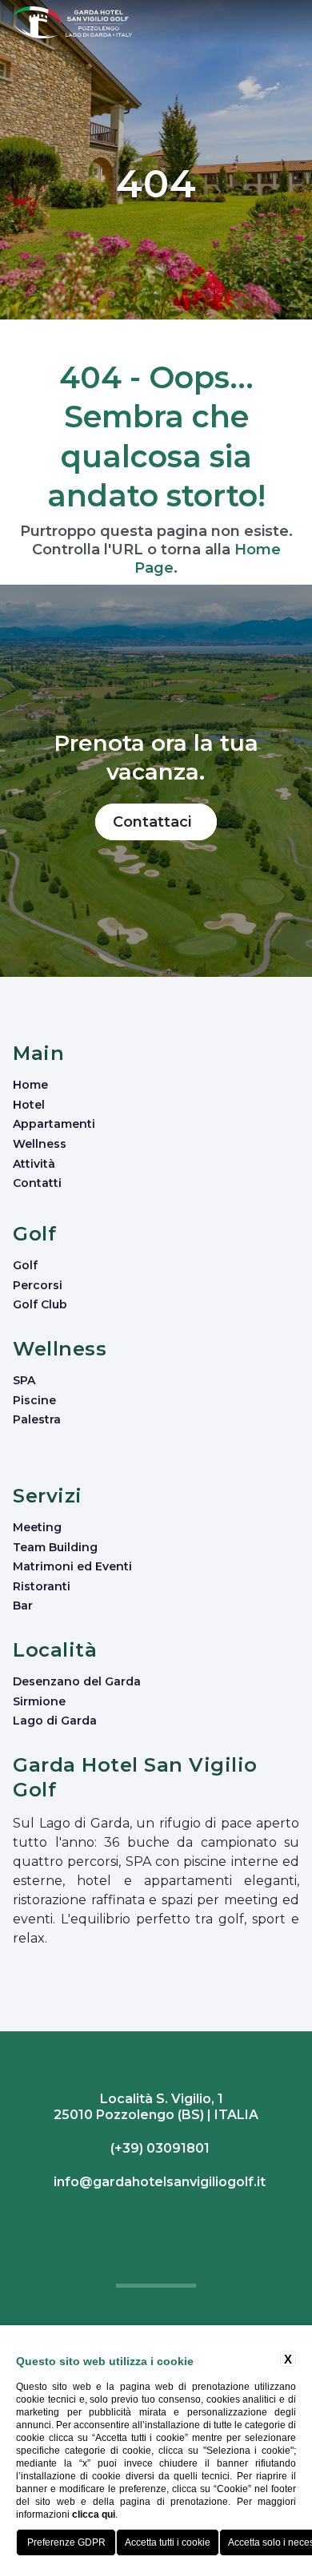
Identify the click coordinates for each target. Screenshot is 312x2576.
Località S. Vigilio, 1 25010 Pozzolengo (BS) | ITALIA (156, 2107)
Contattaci (156, 822)
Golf (25, 1265)
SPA (24, 1380)
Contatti (37, 1183)
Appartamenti (54, 1124)
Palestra (37, 1419)
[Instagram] (154, 2219)
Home (30, 1085)
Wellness (40, 1144)
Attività (34, 1164)
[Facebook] (150, 2219)
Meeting (37, 1527)
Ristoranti (42, 1586)
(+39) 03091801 (158, 2148)
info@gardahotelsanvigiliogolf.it (158, 2182)
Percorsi (38, 1285)
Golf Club (40, 1304)
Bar (23, 1606)
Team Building (55, 1547)
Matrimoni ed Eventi (72, 1566)
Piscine (34, 1400)
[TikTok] (162, 2219)
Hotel (29, 1105)
